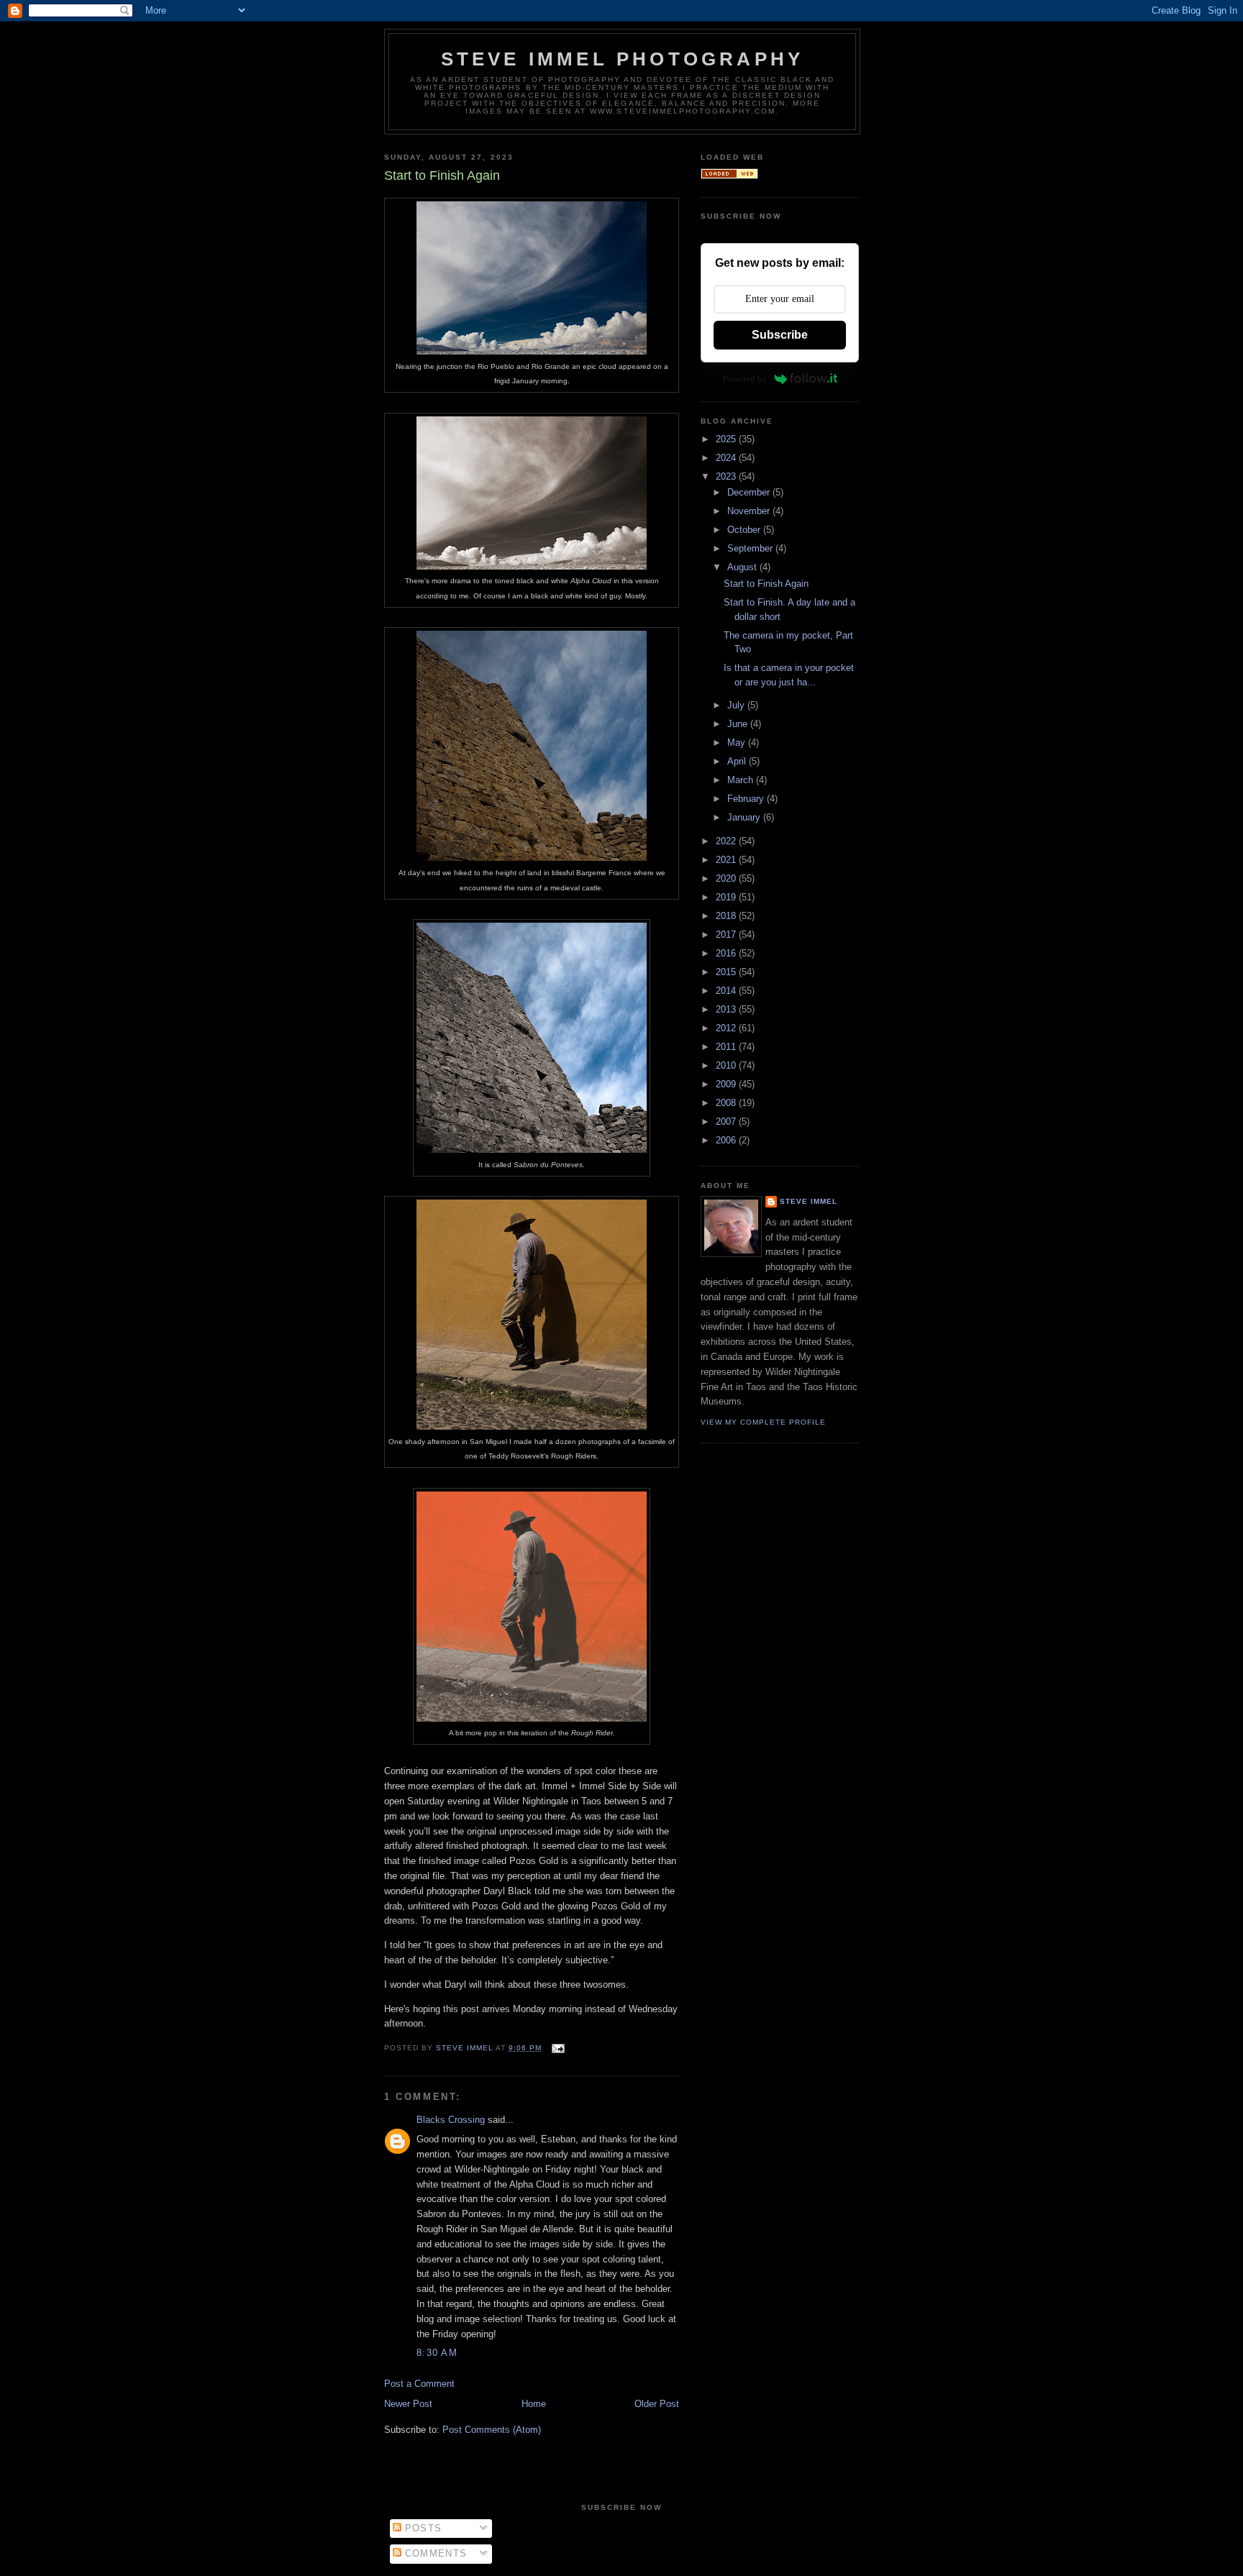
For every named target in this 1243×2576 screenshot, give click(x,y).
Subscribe (780, 335)
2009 (727, 1084)
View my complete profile (763, 1422)
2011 (727, 1047)
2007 (727, 1122)
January (745, 817)
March (742, 780)
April (738, 761)
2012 (727, 1028)
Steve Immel (809, 1201)
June (739, 724)
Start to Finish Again (766, 584)
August (743, 567)
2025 (727, 439)
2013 (727, 1009)
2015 (727, 972)
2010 (727, 1065)
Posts (422, 2528)
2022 (727, 841)
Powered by (745, 379)
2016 (727, 953)
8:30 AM (437, 2353)
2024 (727, 458)
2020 (727, 878)
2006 (727, 1140)
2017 (727, 935)
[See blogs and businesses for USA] (729, 176)
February (747, 799)
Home (534, 2404)
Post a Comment (419, 2384)
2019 (727, 897)
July (737, 705)
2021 (727, 860)
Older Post (657, 2404)
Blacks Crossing (451, 2120)
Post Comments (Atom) (492, 2430)
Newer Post (408, 2404)
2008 (727, 1103)
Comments (434, 2553)
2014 (727, 991)
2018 (727, 916)
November (750, 511)
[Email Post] (557, 2048)
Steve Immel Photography (623, 59)
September (751, 548)
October (745, 530)
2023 (727, 476)
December (750, 492)
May (738, 743)
